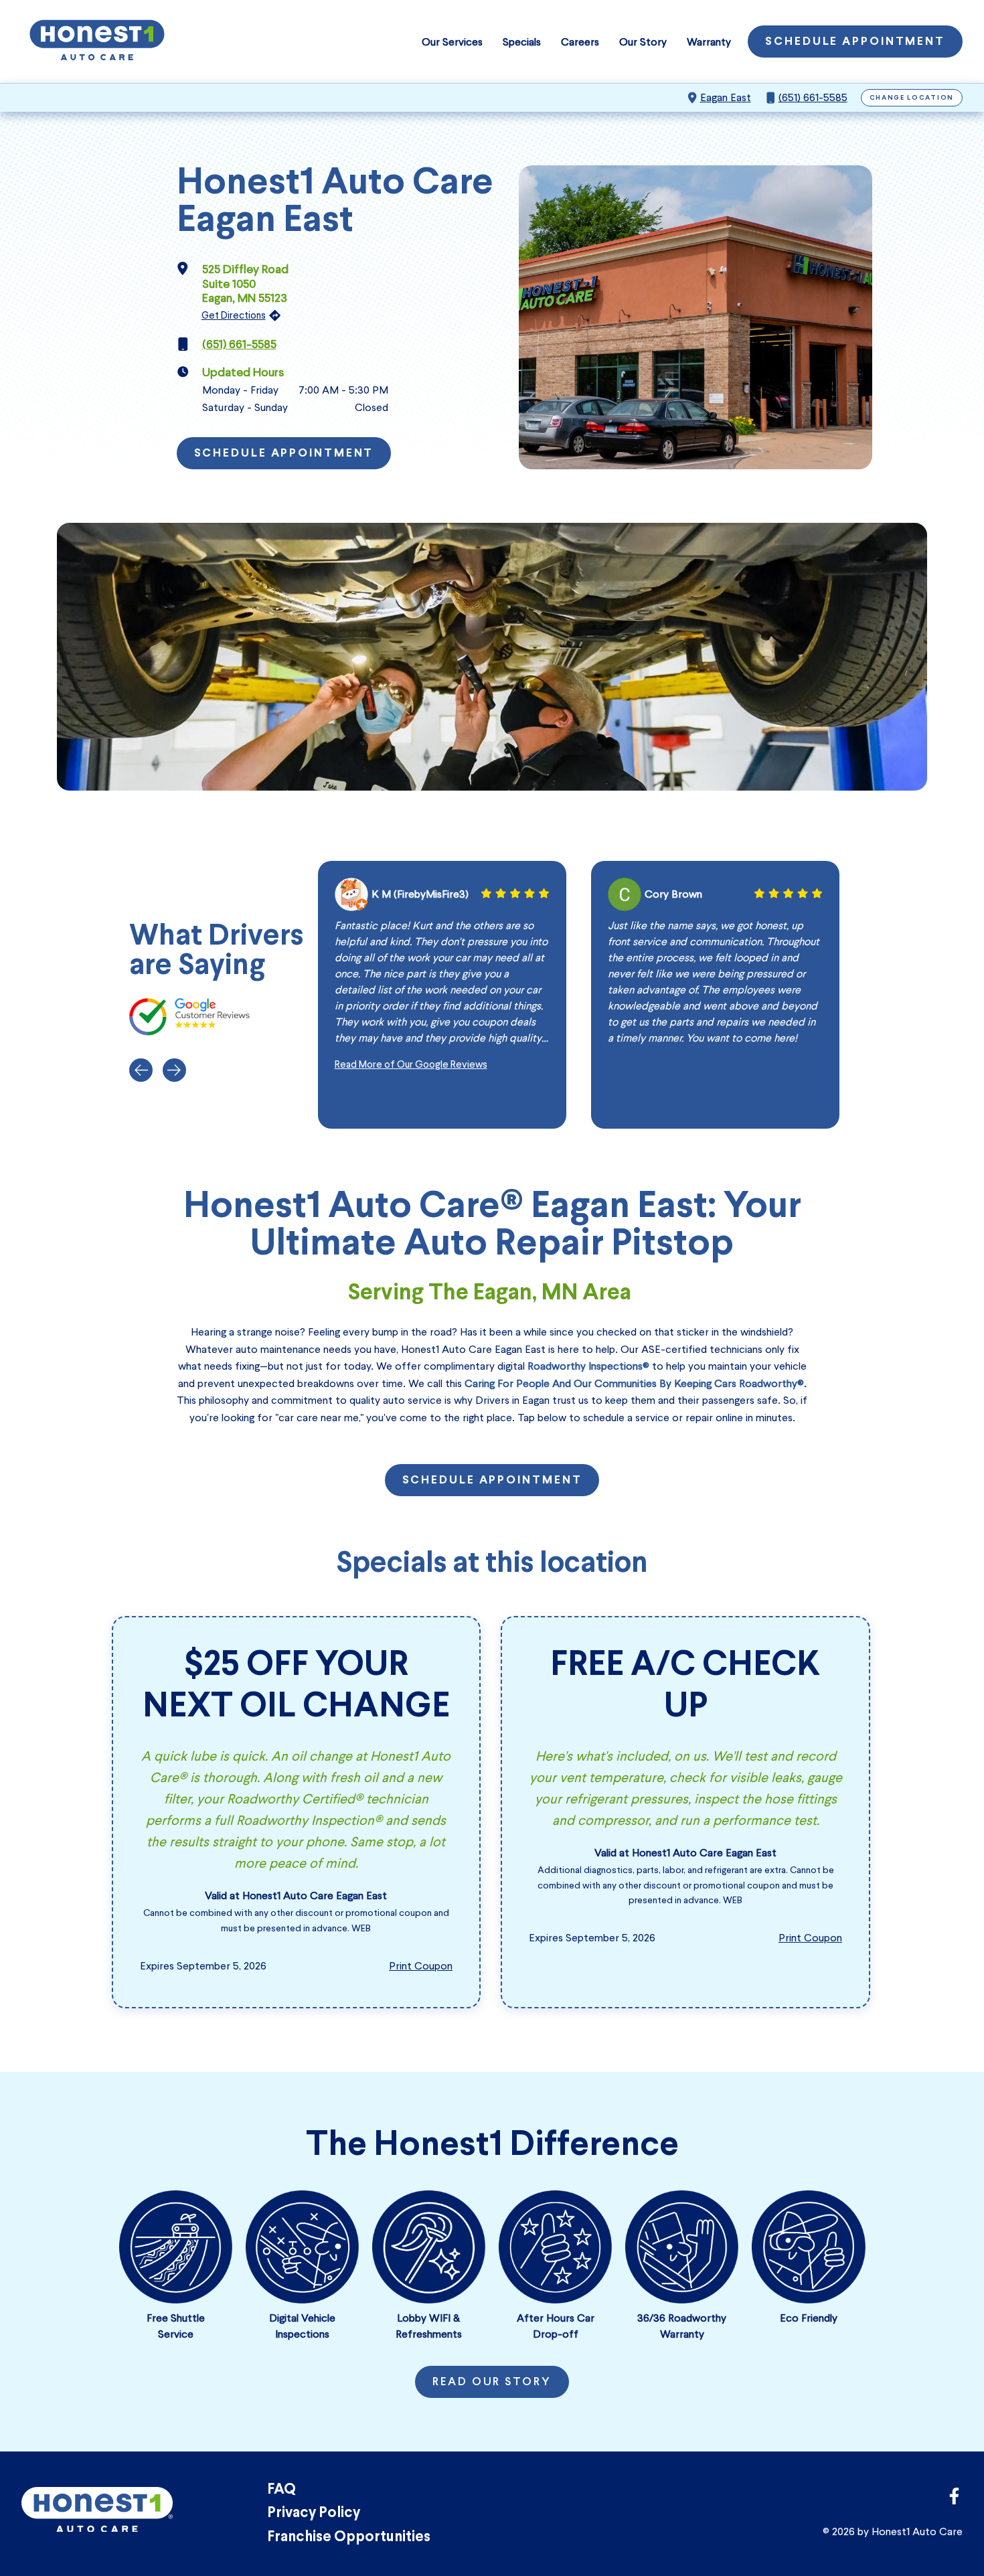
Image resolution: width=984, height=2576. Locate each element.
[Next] (174, 1070)
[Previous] (141, 1070)
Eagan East (726, 97)
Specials (522, 42)
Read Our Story (492, 2383)
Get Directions (234, 315)
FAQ (281, 2490)
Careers (580, 42)
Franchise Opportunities (349, 2538)
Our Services (452, 42)
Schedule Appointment (855, 42)
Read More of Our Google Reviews (411, 1064)
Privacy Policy (314, 2513)
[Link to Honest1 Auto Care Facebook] (954, 2500)
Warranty (709, 42)
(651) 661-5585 (813, 97)
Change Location (912, 98)
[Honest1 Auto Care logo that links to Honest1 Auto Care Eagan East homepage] (97, 42)
